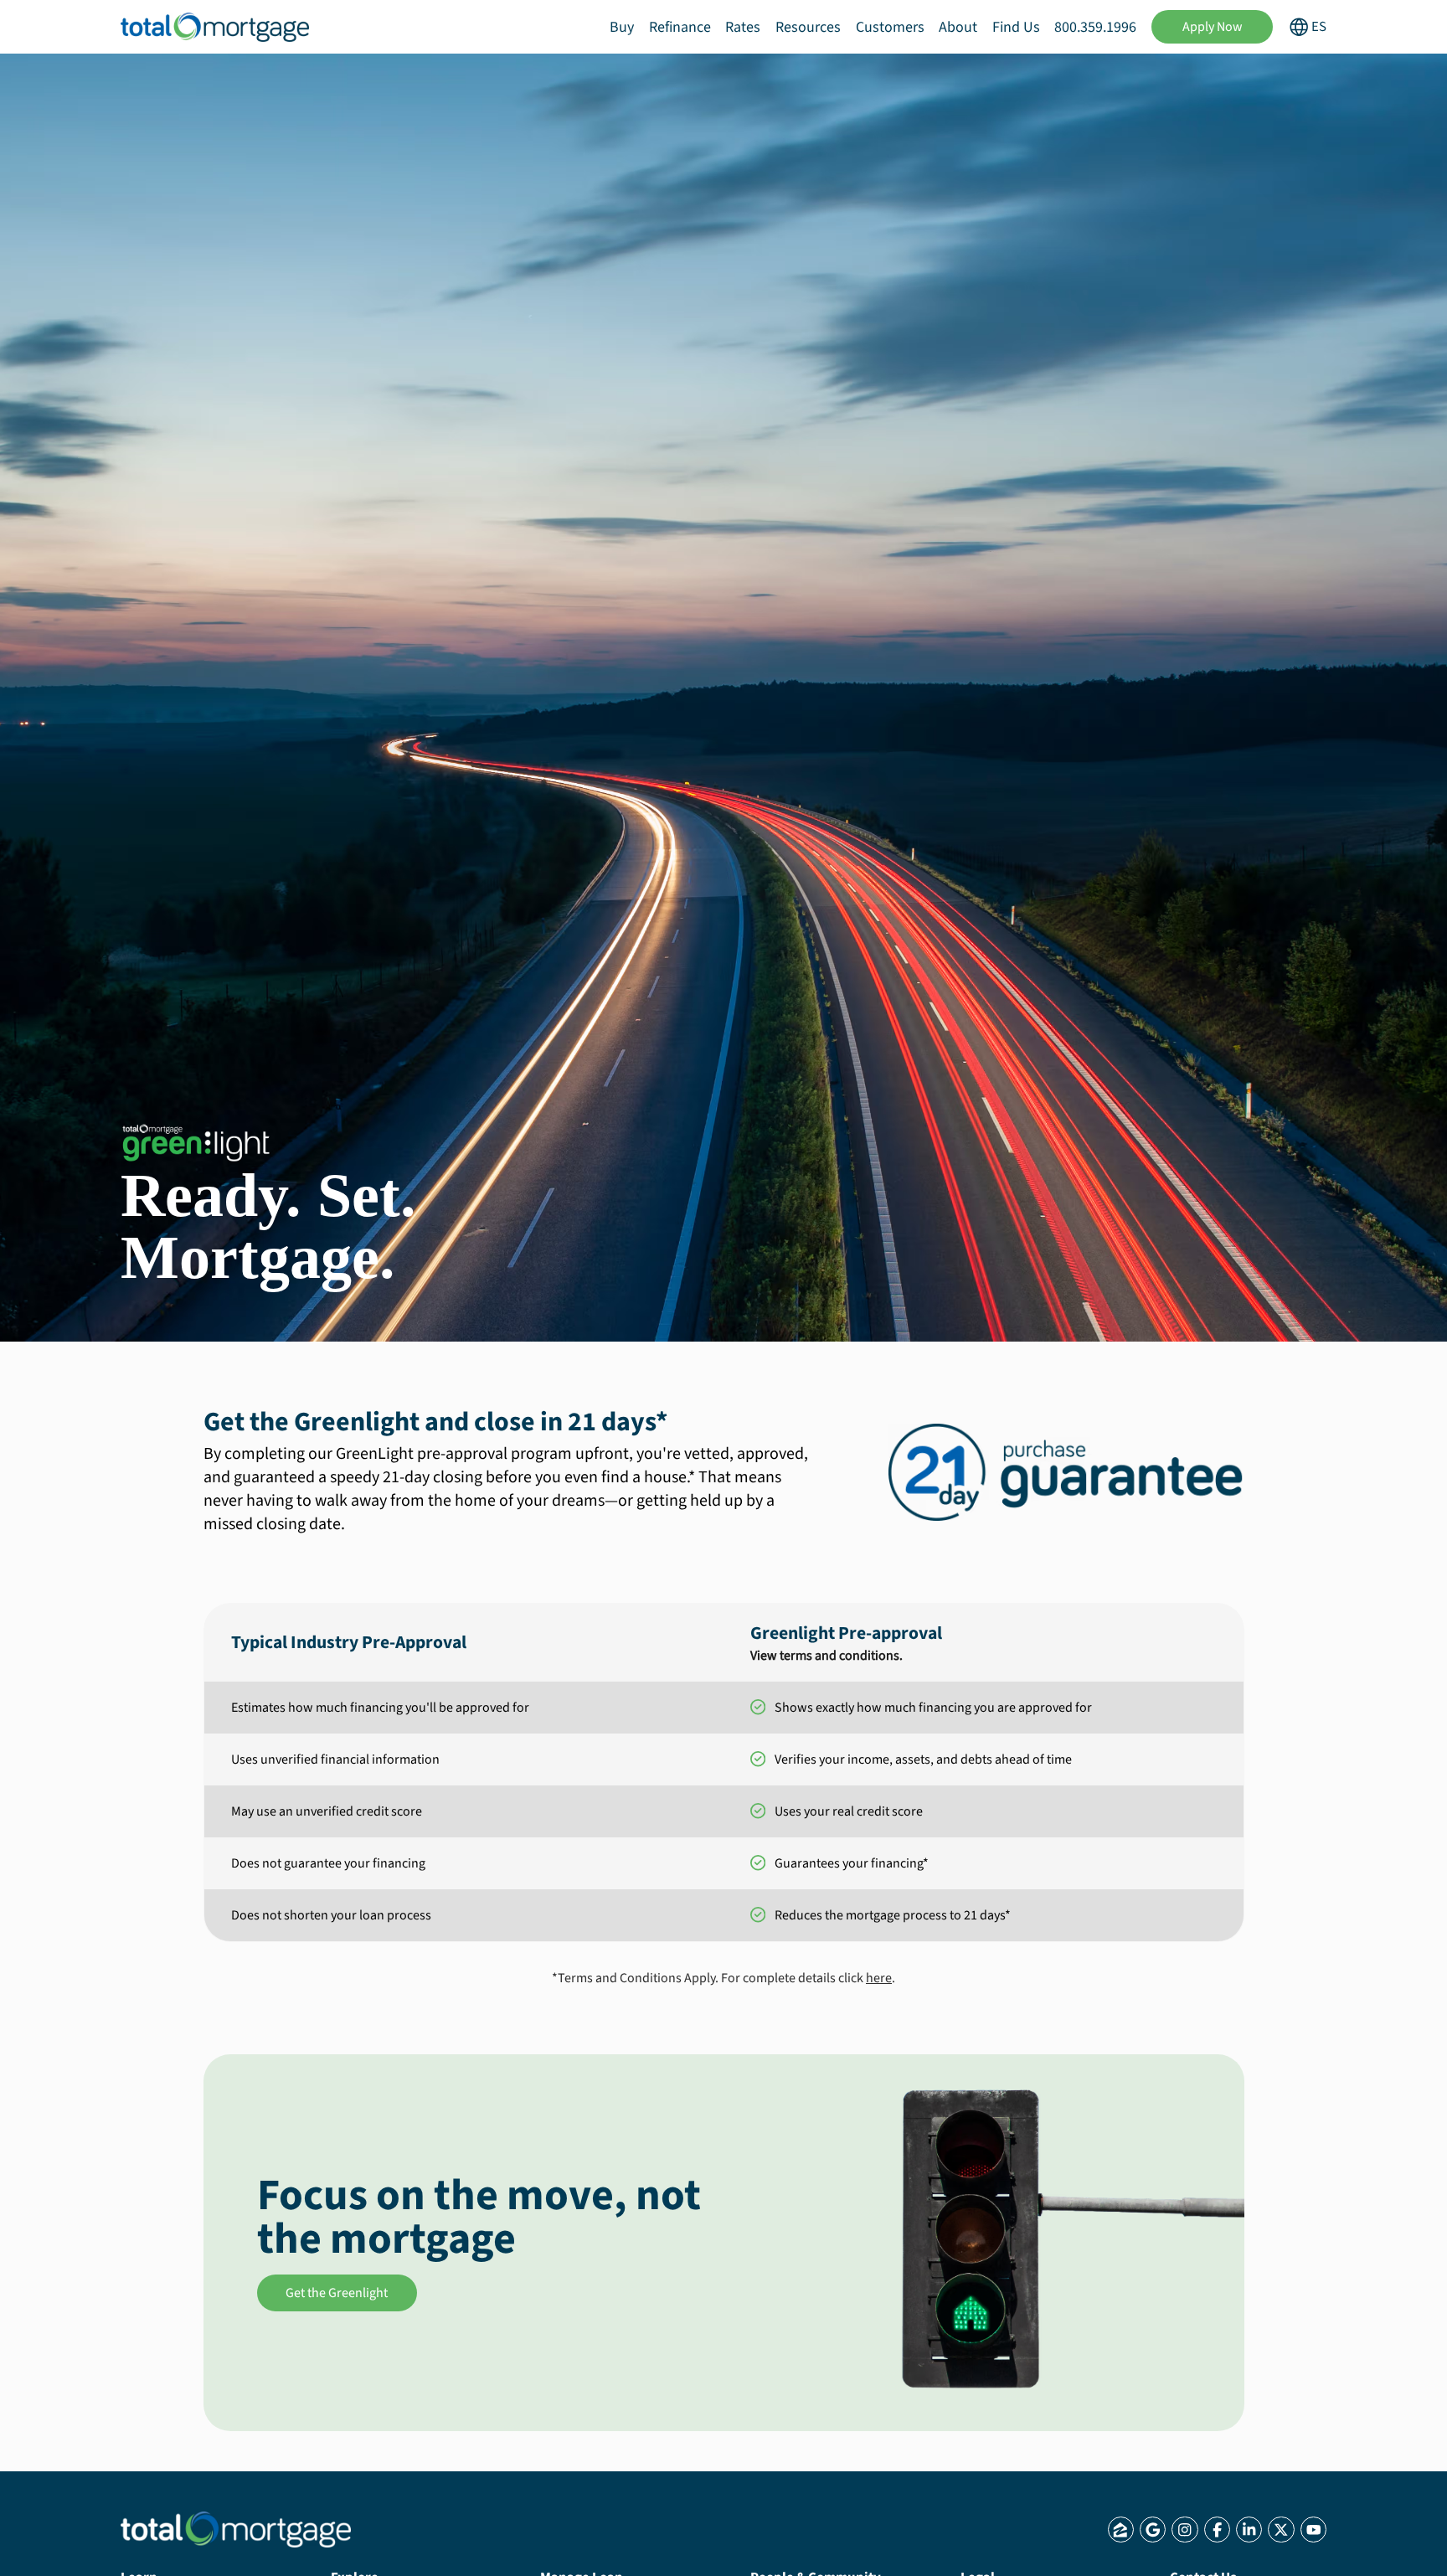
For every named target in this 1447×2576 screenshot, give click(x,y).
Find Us (1016, 27)
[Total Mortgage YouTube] (1313, 2530)
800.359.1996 (1095, 27)
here (879, 1978)
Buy (622, 27)
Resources (808, 27)
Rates (743, 27)
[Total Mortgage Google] (1153, 2530)
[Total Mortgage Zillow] (1121, 2530)
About (958, 27)
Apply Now (1213, 27)
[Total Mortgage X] (1281, 2530)
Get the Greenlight (337, 2293)
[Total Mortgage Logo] (236, 2530)
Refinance (680, 27)
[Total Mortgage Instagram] (1184, 2530)
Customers (890, 27)
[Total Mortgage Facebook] (1217, 2530)
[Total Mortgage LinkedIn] (1249, 2530)
